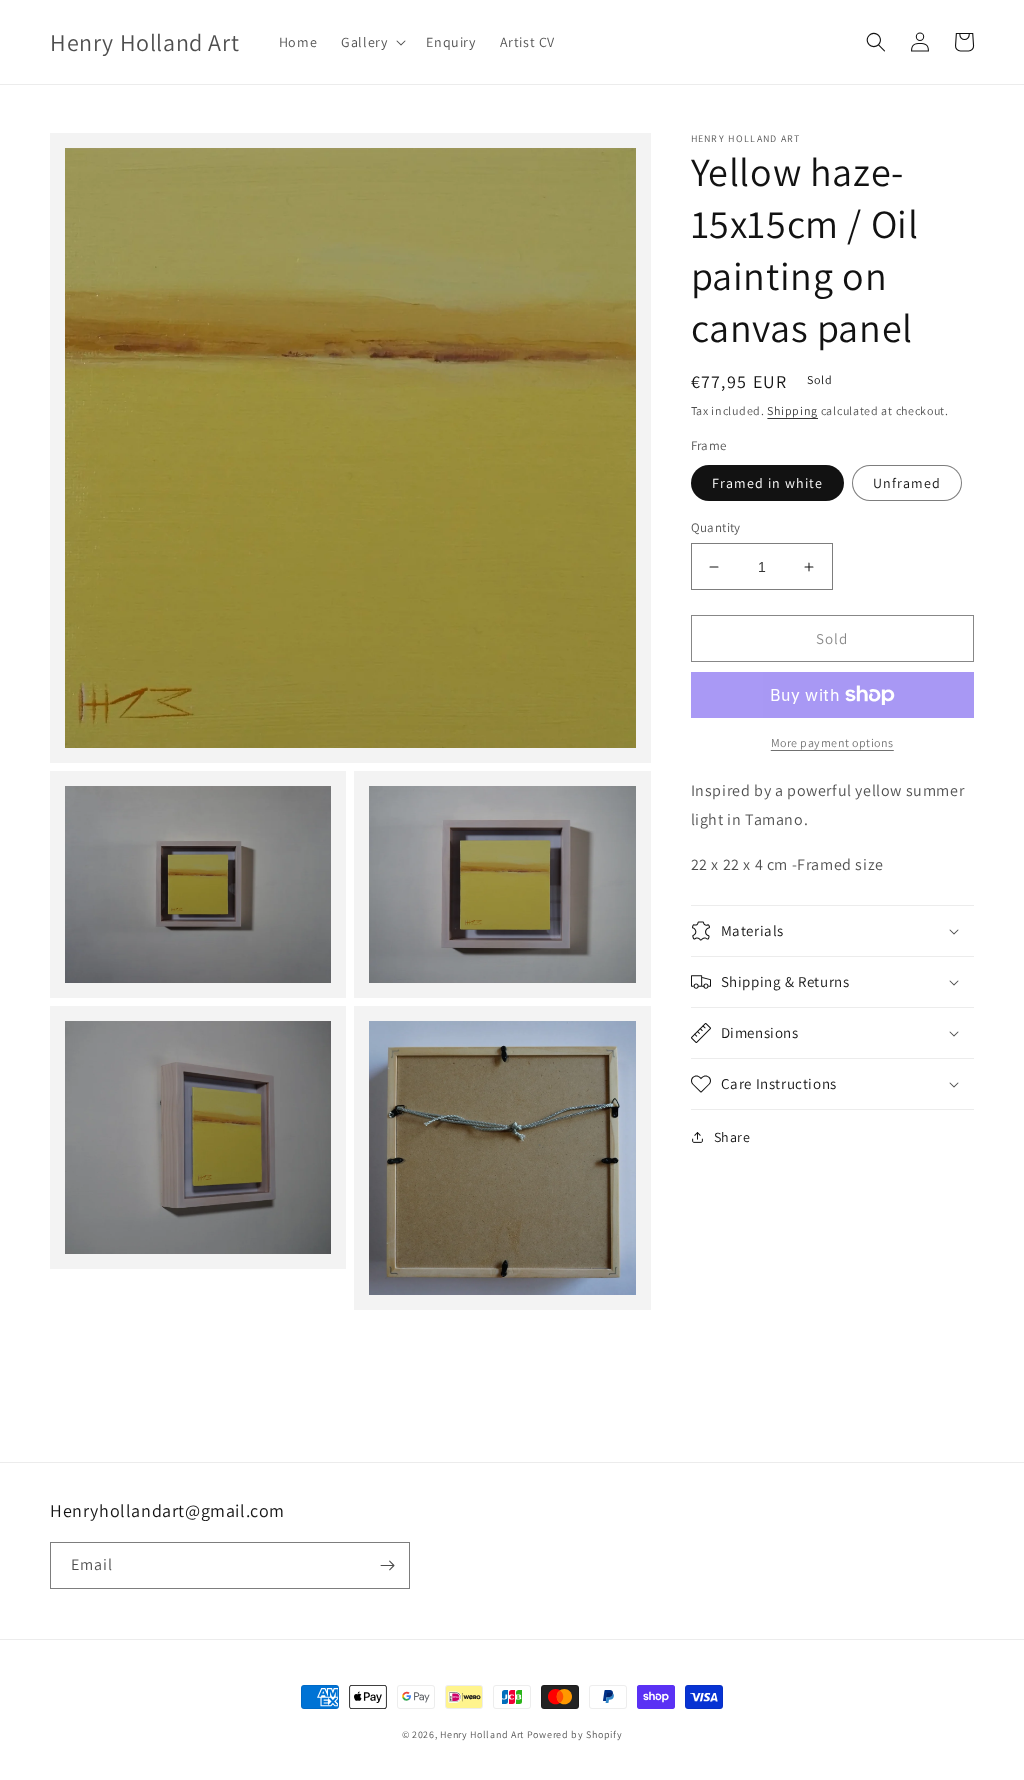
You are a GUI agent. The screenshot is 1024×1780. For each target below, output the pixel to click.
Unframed (907, 483)
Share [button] (732, 1137)
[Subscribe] (387, 1565)
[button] (371, 42)
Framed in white (767, 483)
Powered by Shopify (575, 1734)
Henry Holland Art (482, 1734)
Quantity (716, 527)
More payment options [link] (832, 742)
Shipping (792, 410)
